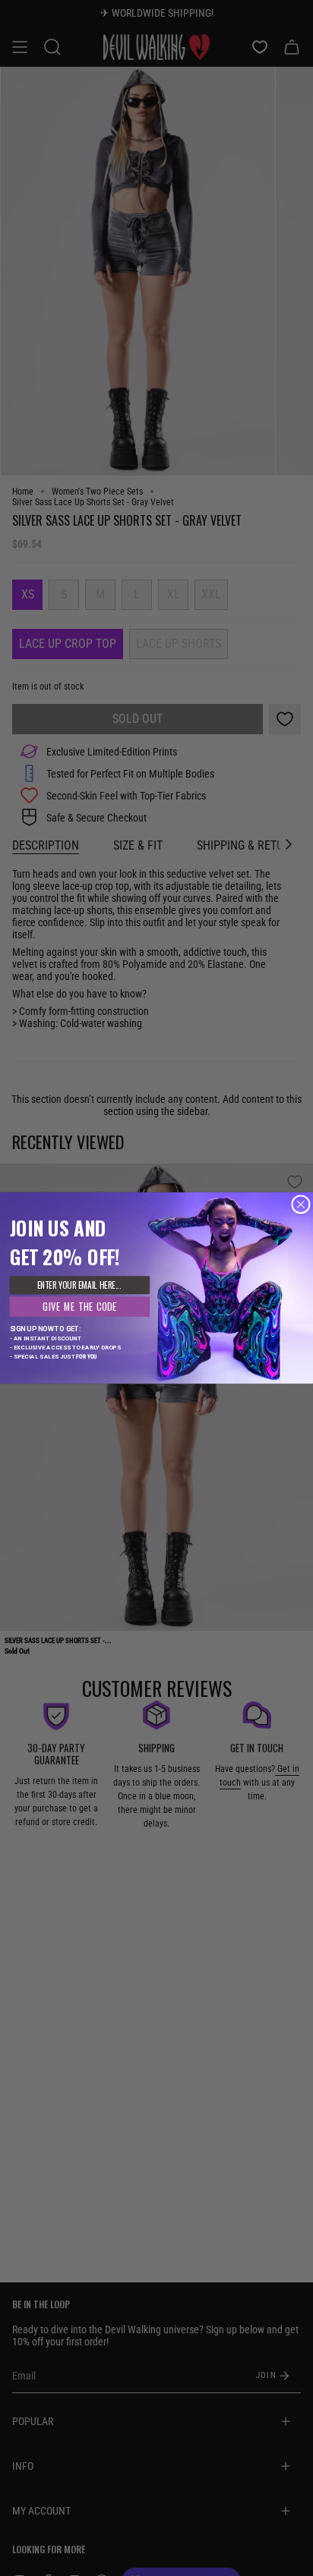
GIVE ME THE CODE (80, 1307)
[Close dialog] (301, 1205)
